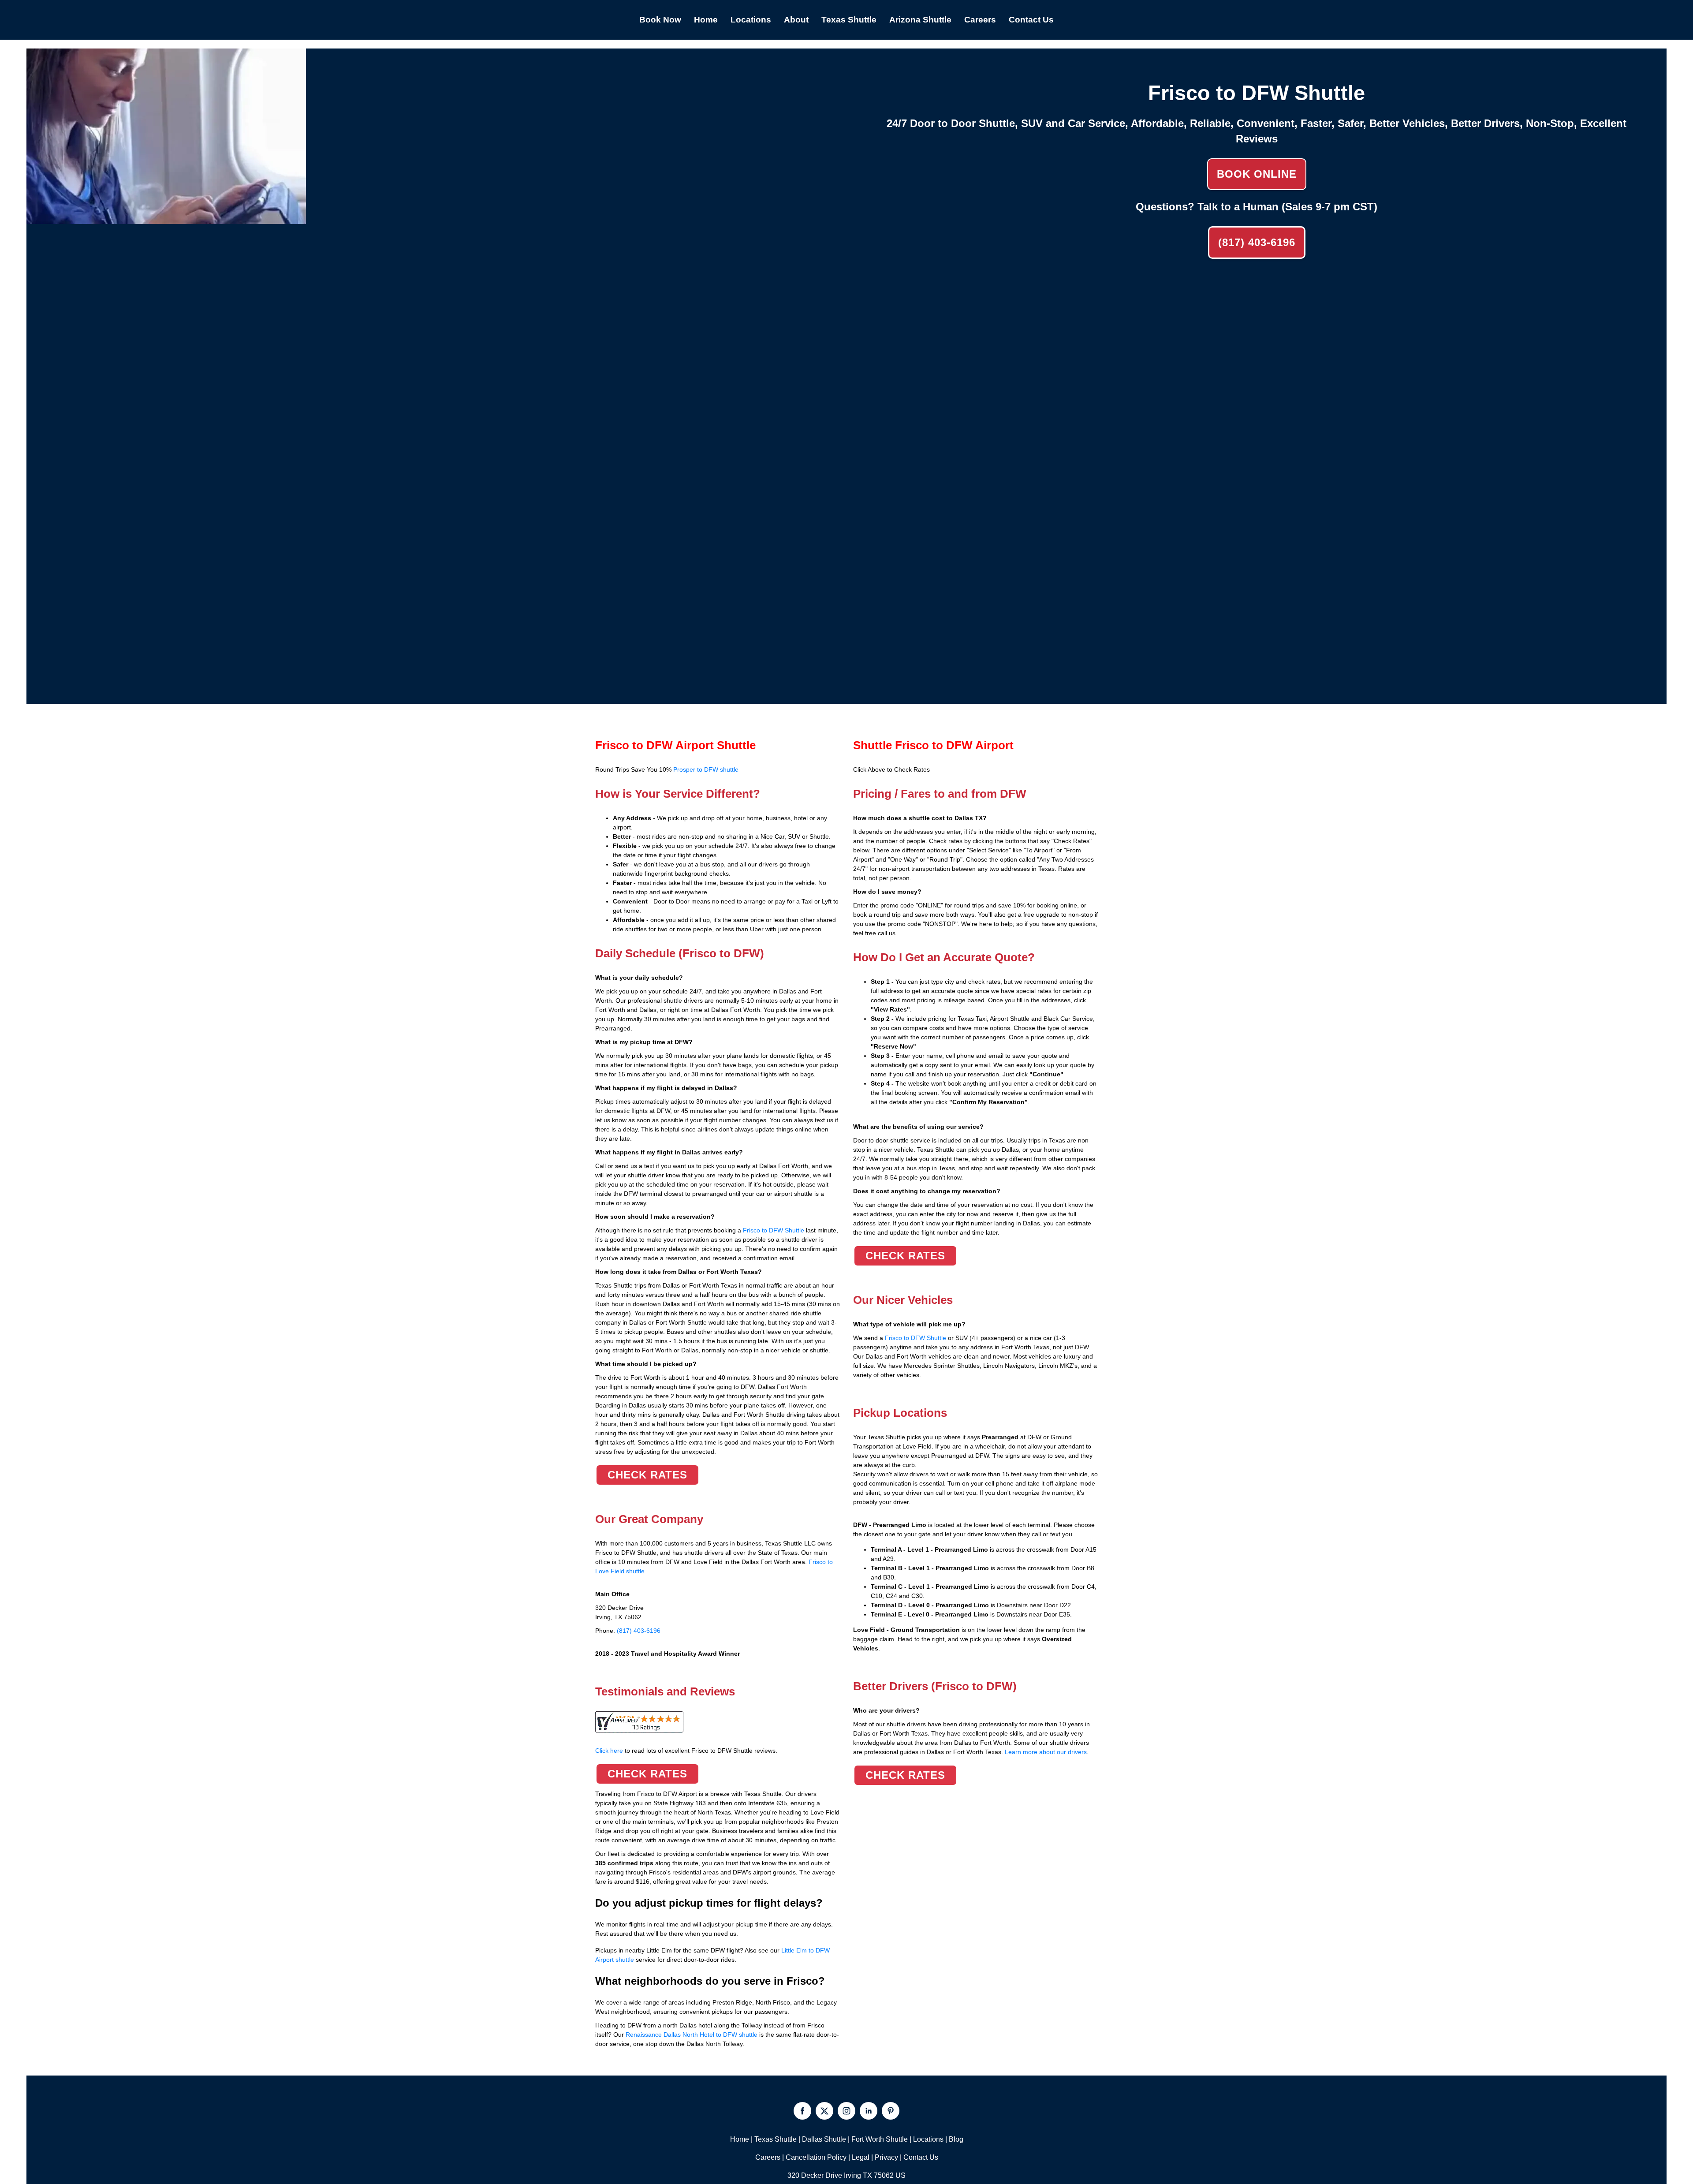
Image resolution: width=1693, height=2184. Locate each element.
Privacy (886, 2157)
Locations (928, 2139)
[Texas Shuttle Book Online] (166, 219)
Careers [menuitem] (980, 20)
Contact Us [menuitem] (1031, 20)
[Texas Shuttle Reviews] (639, 1728)
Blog (956, 2139)
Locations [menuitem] (751, 20)
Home (740, 2139)
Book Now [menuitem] (660, 20)
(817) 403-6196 (1257, 242)
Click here (686, 1751)
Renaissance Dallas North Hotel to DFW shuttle (692, 2035)
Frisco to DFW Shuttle (774, 1230)
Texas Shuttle (776, 2139)
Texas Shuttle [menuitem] (849, 20)
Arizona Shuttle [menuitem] (920, 20)
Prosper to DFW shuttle (706, 769)
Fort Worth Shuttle (880, 2139)
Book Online (1257, 174)
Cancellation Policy (816, 2157)
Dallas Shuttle (824, 2139)
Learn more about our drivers (1046, 1752)
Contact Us (921, 2157)
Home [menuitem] (706, 20)
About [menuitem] (796, 20)
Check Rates (647, 1475)
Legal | (863, 2157)
